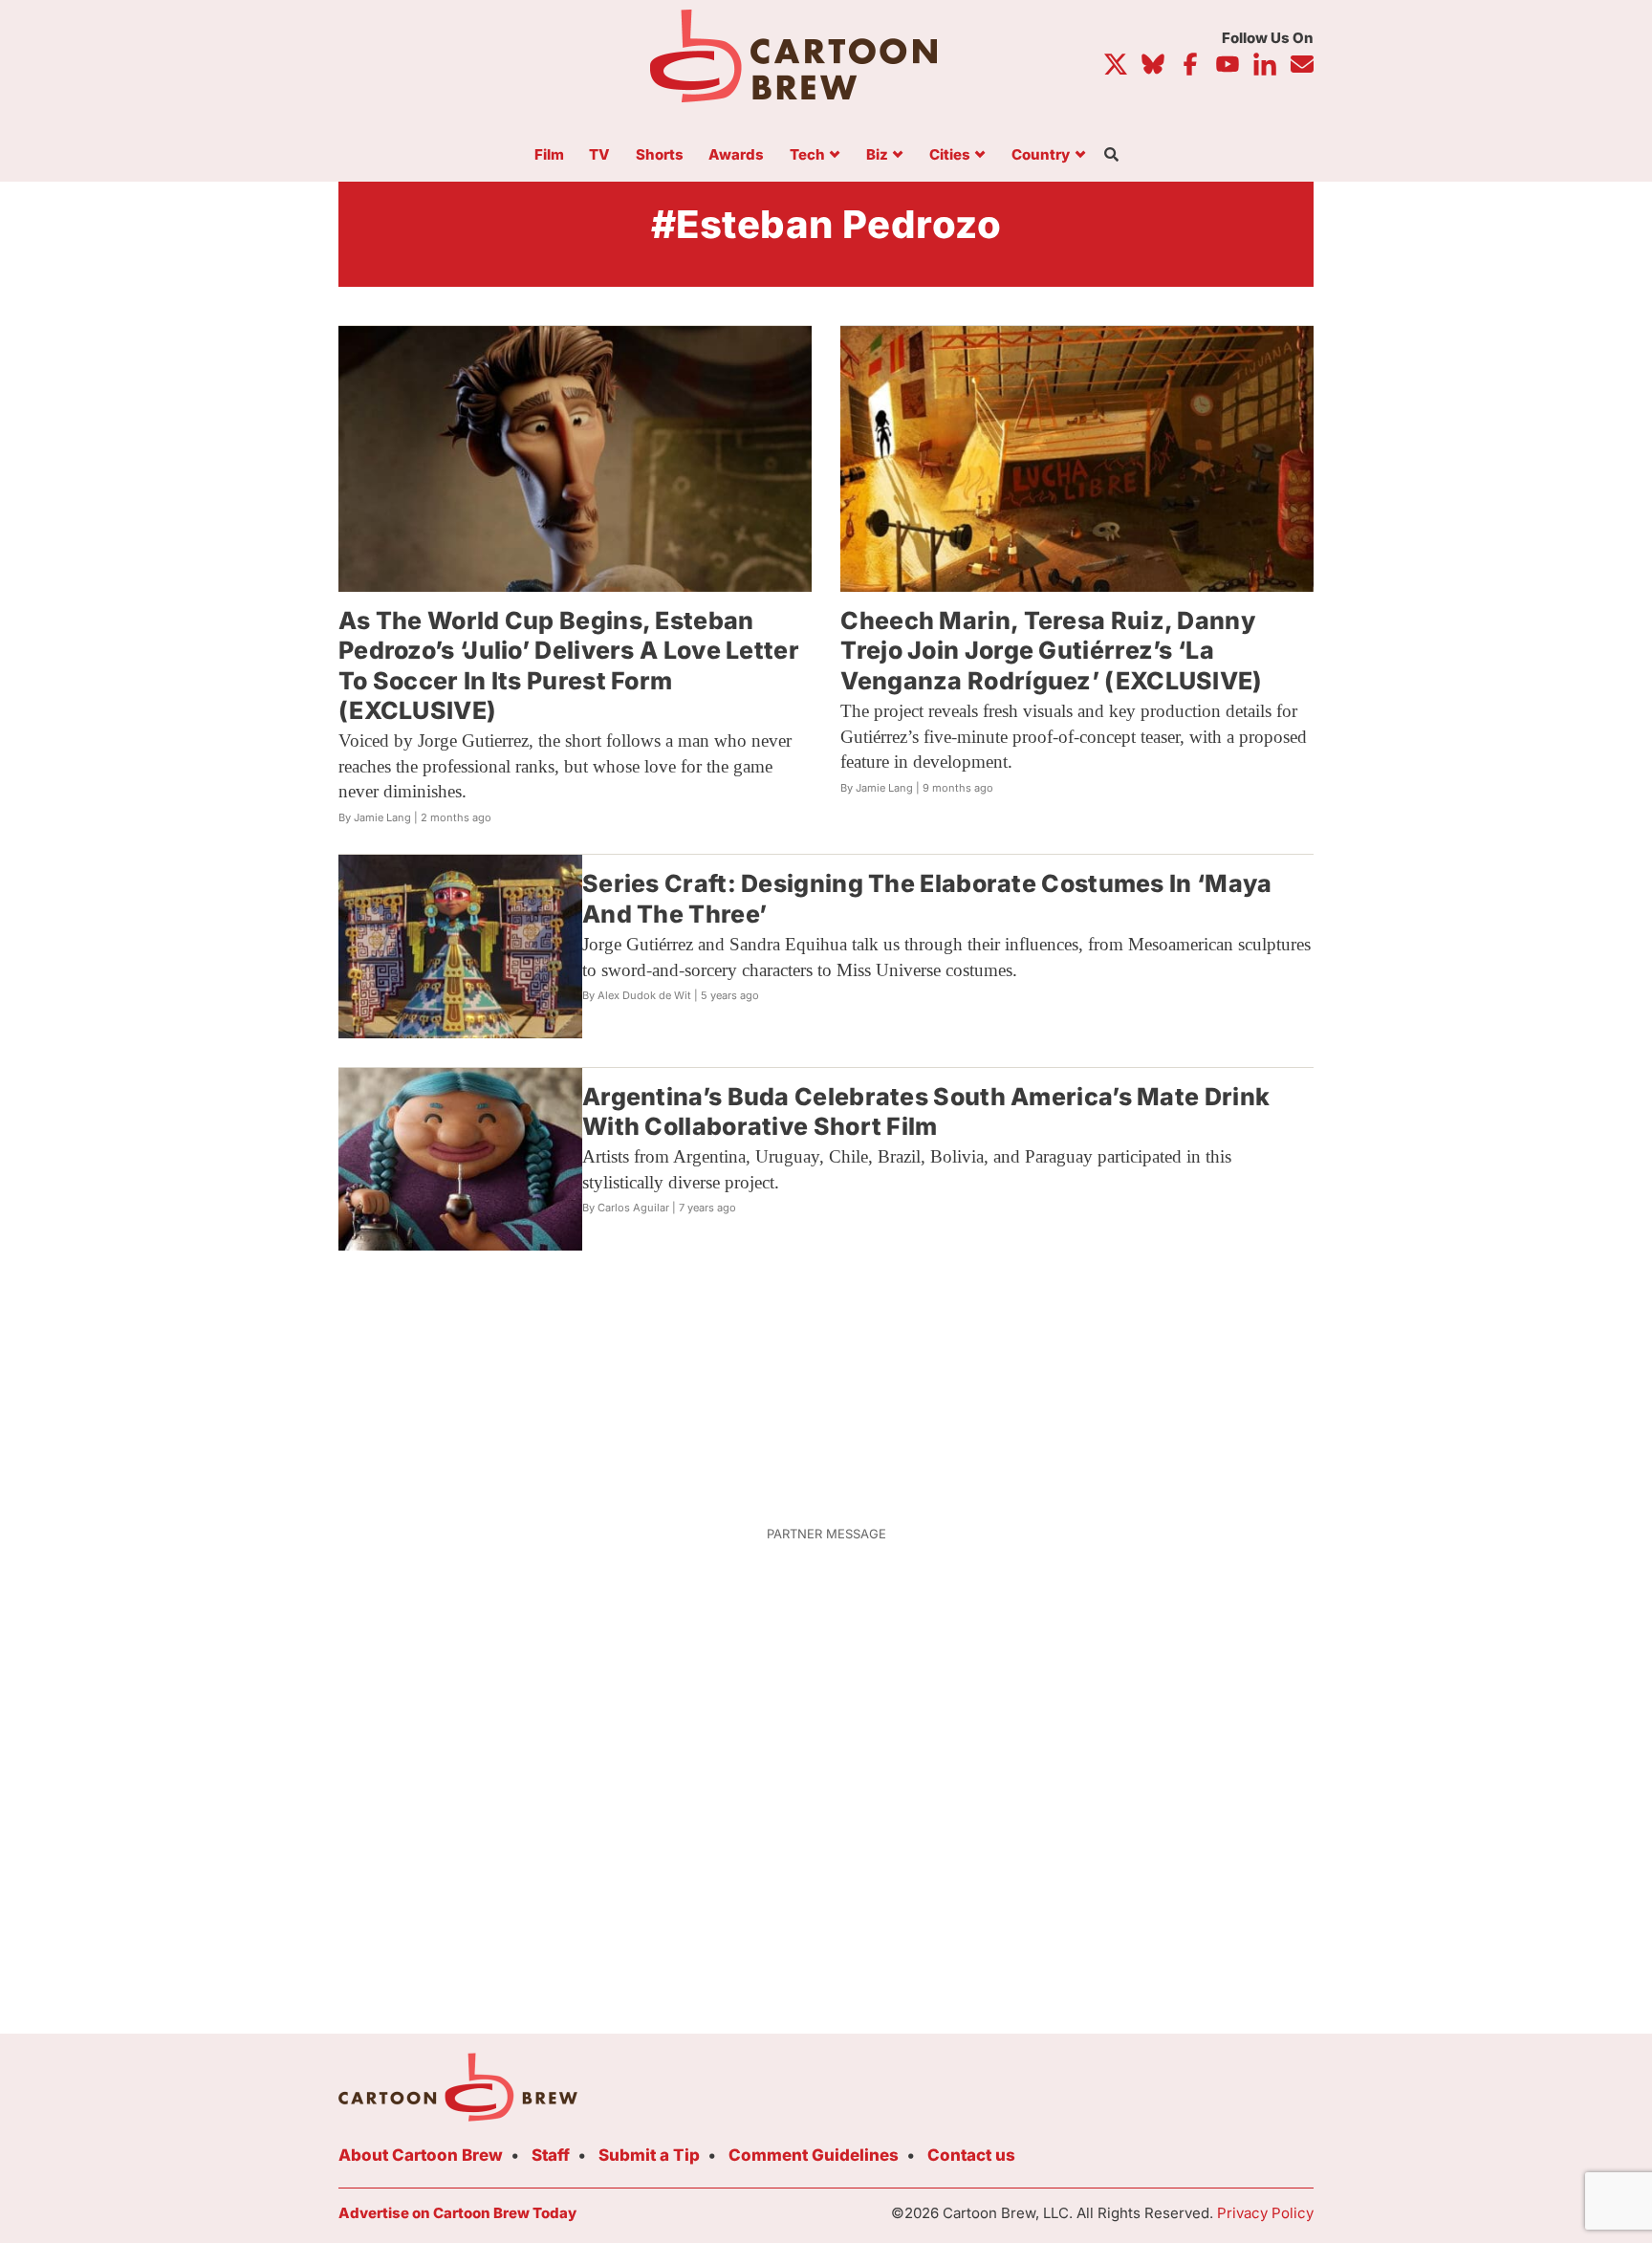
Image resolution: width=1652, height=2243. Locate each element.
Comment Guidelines (814, 2155)
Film (549, 155)
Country (1041, 155)
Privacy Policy (1265, 2213)
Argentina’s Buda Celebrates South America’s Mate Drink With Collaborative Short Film (926, 1111)
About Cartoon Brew (421, 2155)
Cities (950, 155)
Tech (807, 155)
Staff (551, 2155)
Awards (736, 155)
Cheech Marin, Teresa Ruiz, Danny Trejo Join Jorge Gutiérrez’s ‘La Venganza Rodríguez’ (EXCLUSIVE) (1051, 651)
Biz (877, 155)
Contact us (971, 2155)
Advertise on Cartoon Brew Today (457, 2213)
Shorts (660, 155)
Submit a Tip (649, 2155)
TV (599, 155)
